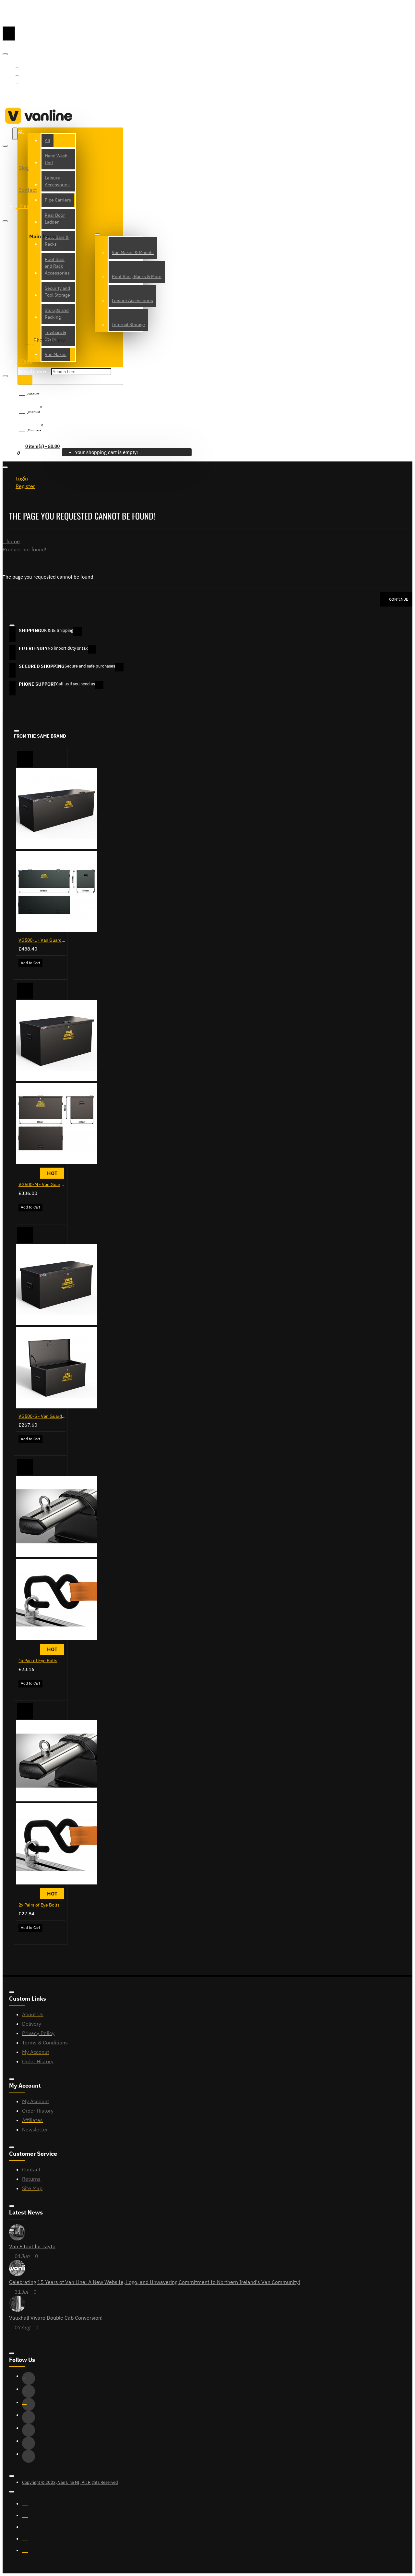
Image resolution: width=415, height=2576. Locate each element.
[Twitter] (18, 74)
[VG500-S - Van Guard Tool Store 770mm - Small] (56, 1327)
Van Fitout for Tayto (32, 2246)
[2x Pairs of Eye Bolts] (56, 1803)
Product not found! (24, 549)
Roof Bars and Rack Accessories (57, 266)
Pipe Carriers (58, 200)
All (47, 141)
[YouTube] (18, 97)
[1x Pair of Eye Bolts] (56, 1559)
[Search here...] (15, 134)
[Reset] (9, 33)
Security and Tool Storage (57, 292)
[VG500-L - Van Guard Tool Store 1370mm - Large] (56, 851)
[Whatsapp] (18, 89)
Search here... (34, 371)
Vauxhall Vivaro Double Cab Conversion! (56, 2318)
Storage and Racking (57, 314)
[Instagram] (29, 2404)
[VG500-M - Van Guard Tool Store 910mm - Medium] (56, 1083)
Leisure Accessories (57, 181)
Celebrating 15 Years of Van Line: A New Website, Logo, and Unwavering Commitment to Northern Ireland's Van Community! (155, 2282)
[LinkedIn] (29, 2417)
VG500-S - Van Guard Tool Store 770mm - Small (42, 1416)
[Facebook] (18, 66)
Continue (399, 599)
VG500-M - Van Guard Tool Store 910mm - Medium (42, 1184)
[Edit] (5, 54)
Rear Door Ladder (55, 219)
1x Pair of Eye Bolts (38, 1661)
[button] (25, 759)
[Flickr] (29, 2456)
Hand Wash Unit (56, 159)
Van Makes (56, 354)
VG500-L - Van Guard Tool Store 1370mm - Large (42, 940)
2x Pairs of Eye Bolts (39, 1905)
